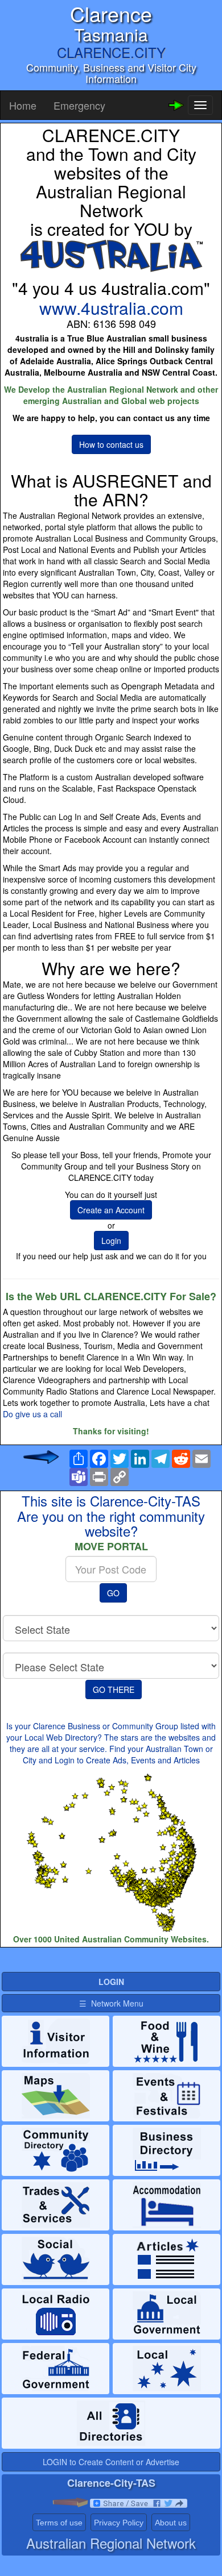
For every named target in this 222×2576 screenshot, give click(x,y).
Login (111, 1241)
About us (171, 2523)
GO (113, 1593)
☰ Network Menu (111, 2003)
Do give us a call (32, 1414)
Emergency (79, 105)
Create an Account (111, 1210)
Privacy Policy (119, 2523)
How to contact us (111, 444)
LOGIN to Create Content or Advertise (111, 2462)
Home (23, 105)
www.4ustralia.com (111, 308)
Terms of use (59, 2523)
